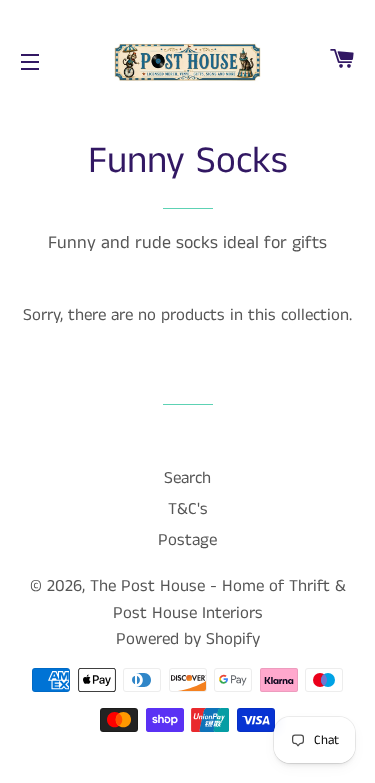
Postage (187, 540)
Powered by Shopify (188, 639)
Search (187, 478)
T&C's (188, 509)
